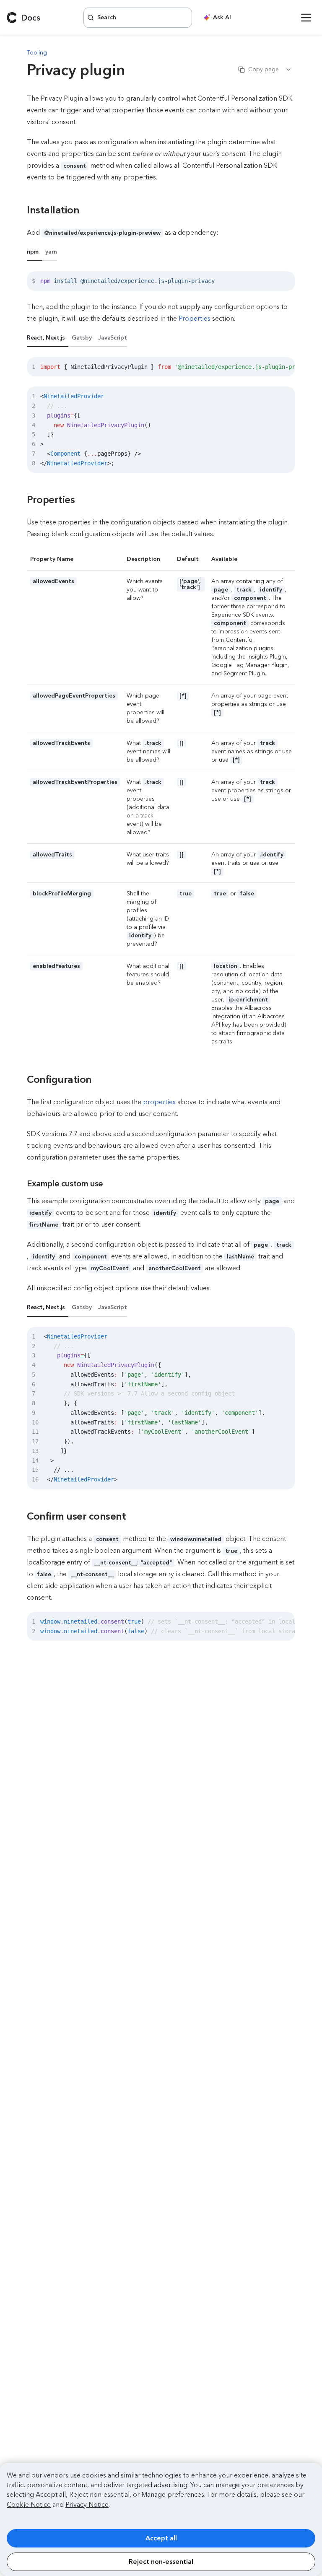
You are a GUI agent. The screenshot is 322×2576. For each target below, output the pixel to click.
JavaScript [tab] (112, 338)
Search (107, 17)
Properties (195, 318)
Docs (31, 18)
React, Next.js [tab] (46, 338)
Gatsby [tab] (82, 338)
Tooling (37, 53)
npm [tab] (33, 252)
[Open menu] (306, 18)
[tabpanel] (161, 281)
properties (159, 1102)
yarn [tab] (51, 252)
